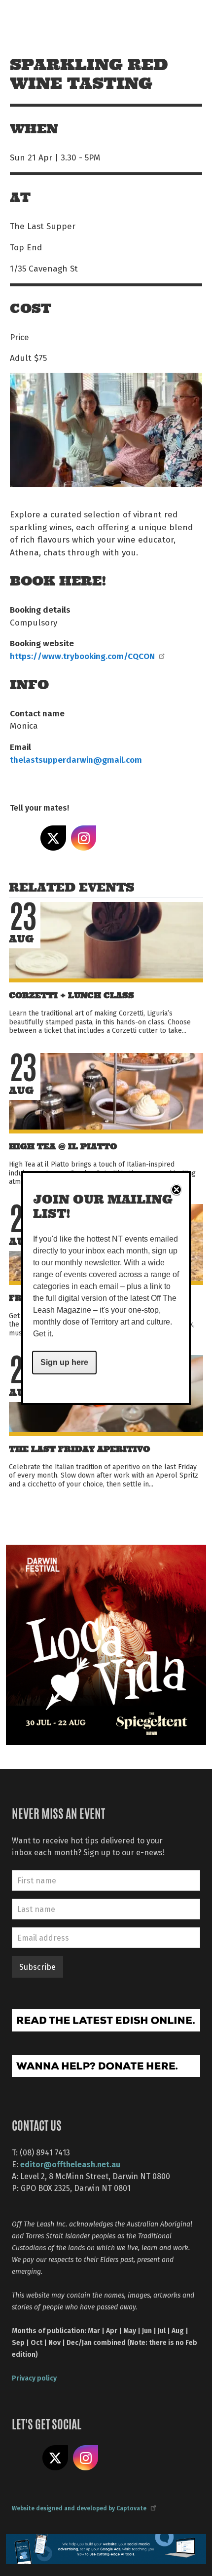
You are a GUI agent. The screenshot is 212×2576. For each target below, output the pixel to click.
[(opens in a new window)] (106, 1644)
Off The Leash (30, 19)
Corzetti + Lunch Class (71, 995)
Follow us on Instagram (86, 2458)
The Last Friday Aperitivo (79, 1449)
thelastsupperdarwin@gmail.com (76, 759)
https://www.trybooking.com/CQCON (82, 656)
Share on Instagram (84, 838)
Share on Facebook (23, 838)
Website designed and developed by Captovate (79, 2508)
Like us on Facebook (25, 2458)
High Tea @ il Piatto (63, 1147)
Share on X (53, 838)
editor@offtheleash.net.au (70, 2164)
